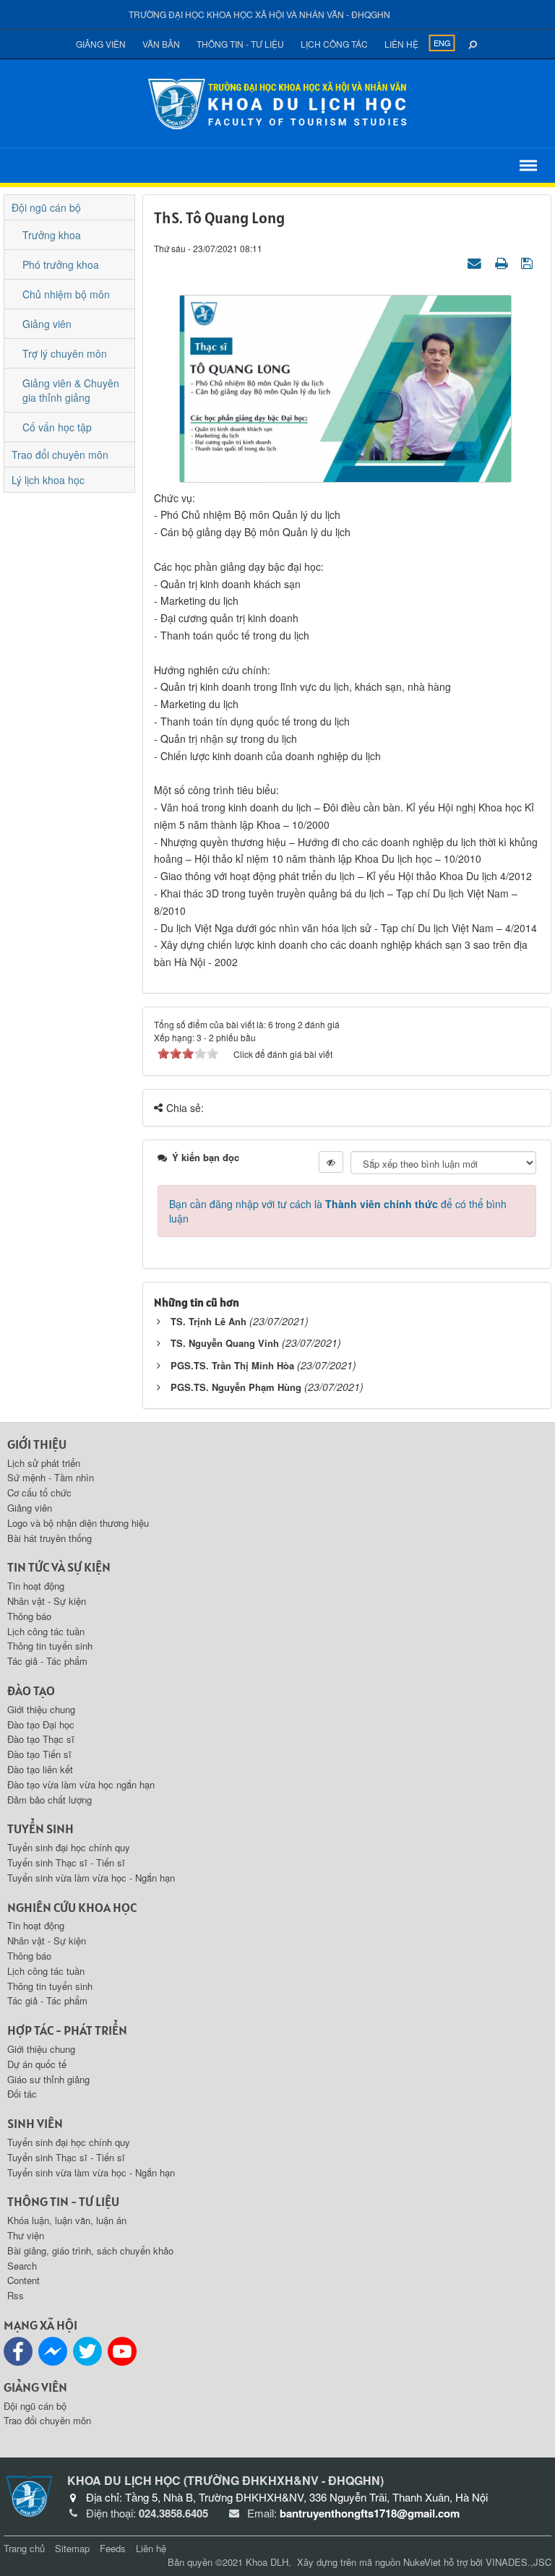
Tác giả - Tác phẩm (47, 1661)
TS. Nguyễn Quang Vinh (225, 1343)
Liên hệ (401, 44)
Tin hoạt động (36, 1586)
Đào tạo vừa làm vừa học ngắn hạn (81, 1784)
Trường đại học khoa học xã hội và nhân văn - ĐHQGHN (259, 14)
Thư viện (26, 2235)
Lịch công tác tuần (46, 1631)
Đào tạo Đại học (41, 1724)
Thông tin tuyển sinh (50, 1646)
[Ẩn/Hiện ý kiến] (331, 1162)
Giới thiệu (37, 1444)
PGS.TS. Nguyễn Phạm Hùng (236, 1387)
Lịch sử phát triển (44, 1463)
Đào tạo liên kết (40, 1769)
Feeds (113, 2548)
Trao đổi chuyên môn (60, 455)
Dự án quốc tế (37, 2064)
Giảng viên (101, 44)
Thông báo (29, 1616)
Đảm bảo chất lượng (50, 1800)
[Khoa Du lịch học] (277, 102)
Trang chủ (24, 2548)
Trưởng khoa (52, 235)
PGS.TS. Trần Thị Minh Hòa (232, 1365)
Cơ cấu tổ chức (39, 1492)
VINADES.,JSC (519, 2562)
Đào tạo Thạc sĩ (41, 1739)
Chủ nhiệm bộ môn (66, 294)
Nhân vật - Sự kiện (47, 1601)
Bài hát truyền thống (50, 1538)
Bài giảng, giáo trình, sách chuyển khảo (90, 2250)
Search (22, 2266)
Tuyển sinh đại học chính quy (69, 1847)
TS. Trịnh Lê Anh (208, 1321)
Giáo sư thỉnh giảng (48, 2079)
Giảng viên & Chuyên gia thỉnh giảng (71, 390)
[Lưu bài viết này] (529, 262)
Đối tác (22, 2094)
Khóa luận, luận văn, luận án (67, 2220)
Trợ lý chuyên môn (65, 353)
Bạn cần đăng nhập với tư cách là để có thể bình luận (338, 1211)
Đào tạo (31, 1690)
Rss (16, 2295)
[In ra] (503, 262)
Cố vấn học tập (57, 427)
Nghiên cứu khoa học (72, 1907)
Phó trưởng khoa (61, 264)
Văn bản (161, 44)
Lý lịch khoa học (48, 480)
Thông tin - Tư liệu (240, 44)
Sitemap (72, 2548)
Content (23, 2280)
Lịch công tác (334, 44)
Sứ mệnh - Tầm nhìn (51, 1477)
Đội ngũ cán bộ (46, 207)
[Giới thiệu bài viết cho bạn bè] (476, 262)
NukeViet (422, 2562)
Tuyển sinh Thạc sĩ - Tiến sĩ (66, 1862)
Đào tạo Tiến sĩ (39, 1754)
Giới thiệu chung (41, 1709)
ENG (442, 43)
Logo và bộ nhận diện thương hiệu (78, 1523)
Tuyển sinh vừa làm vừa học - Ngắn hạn (91, 1878)
